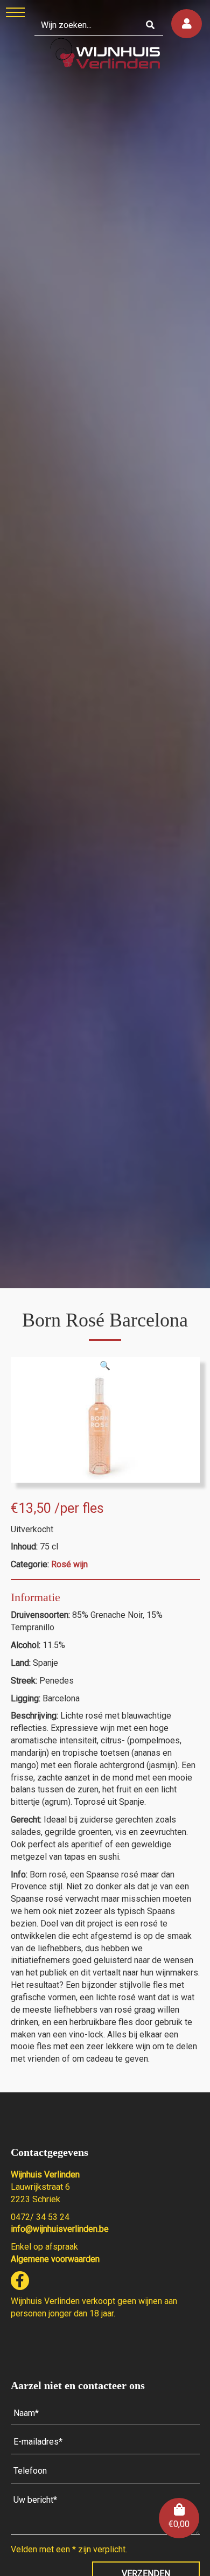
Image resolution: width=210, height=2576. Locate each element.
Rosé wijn (69, 1564)
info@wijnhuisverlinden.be (60, 2229)
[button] (105, 1366)
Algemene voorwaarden (55, 2259)
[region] (105, 644)
